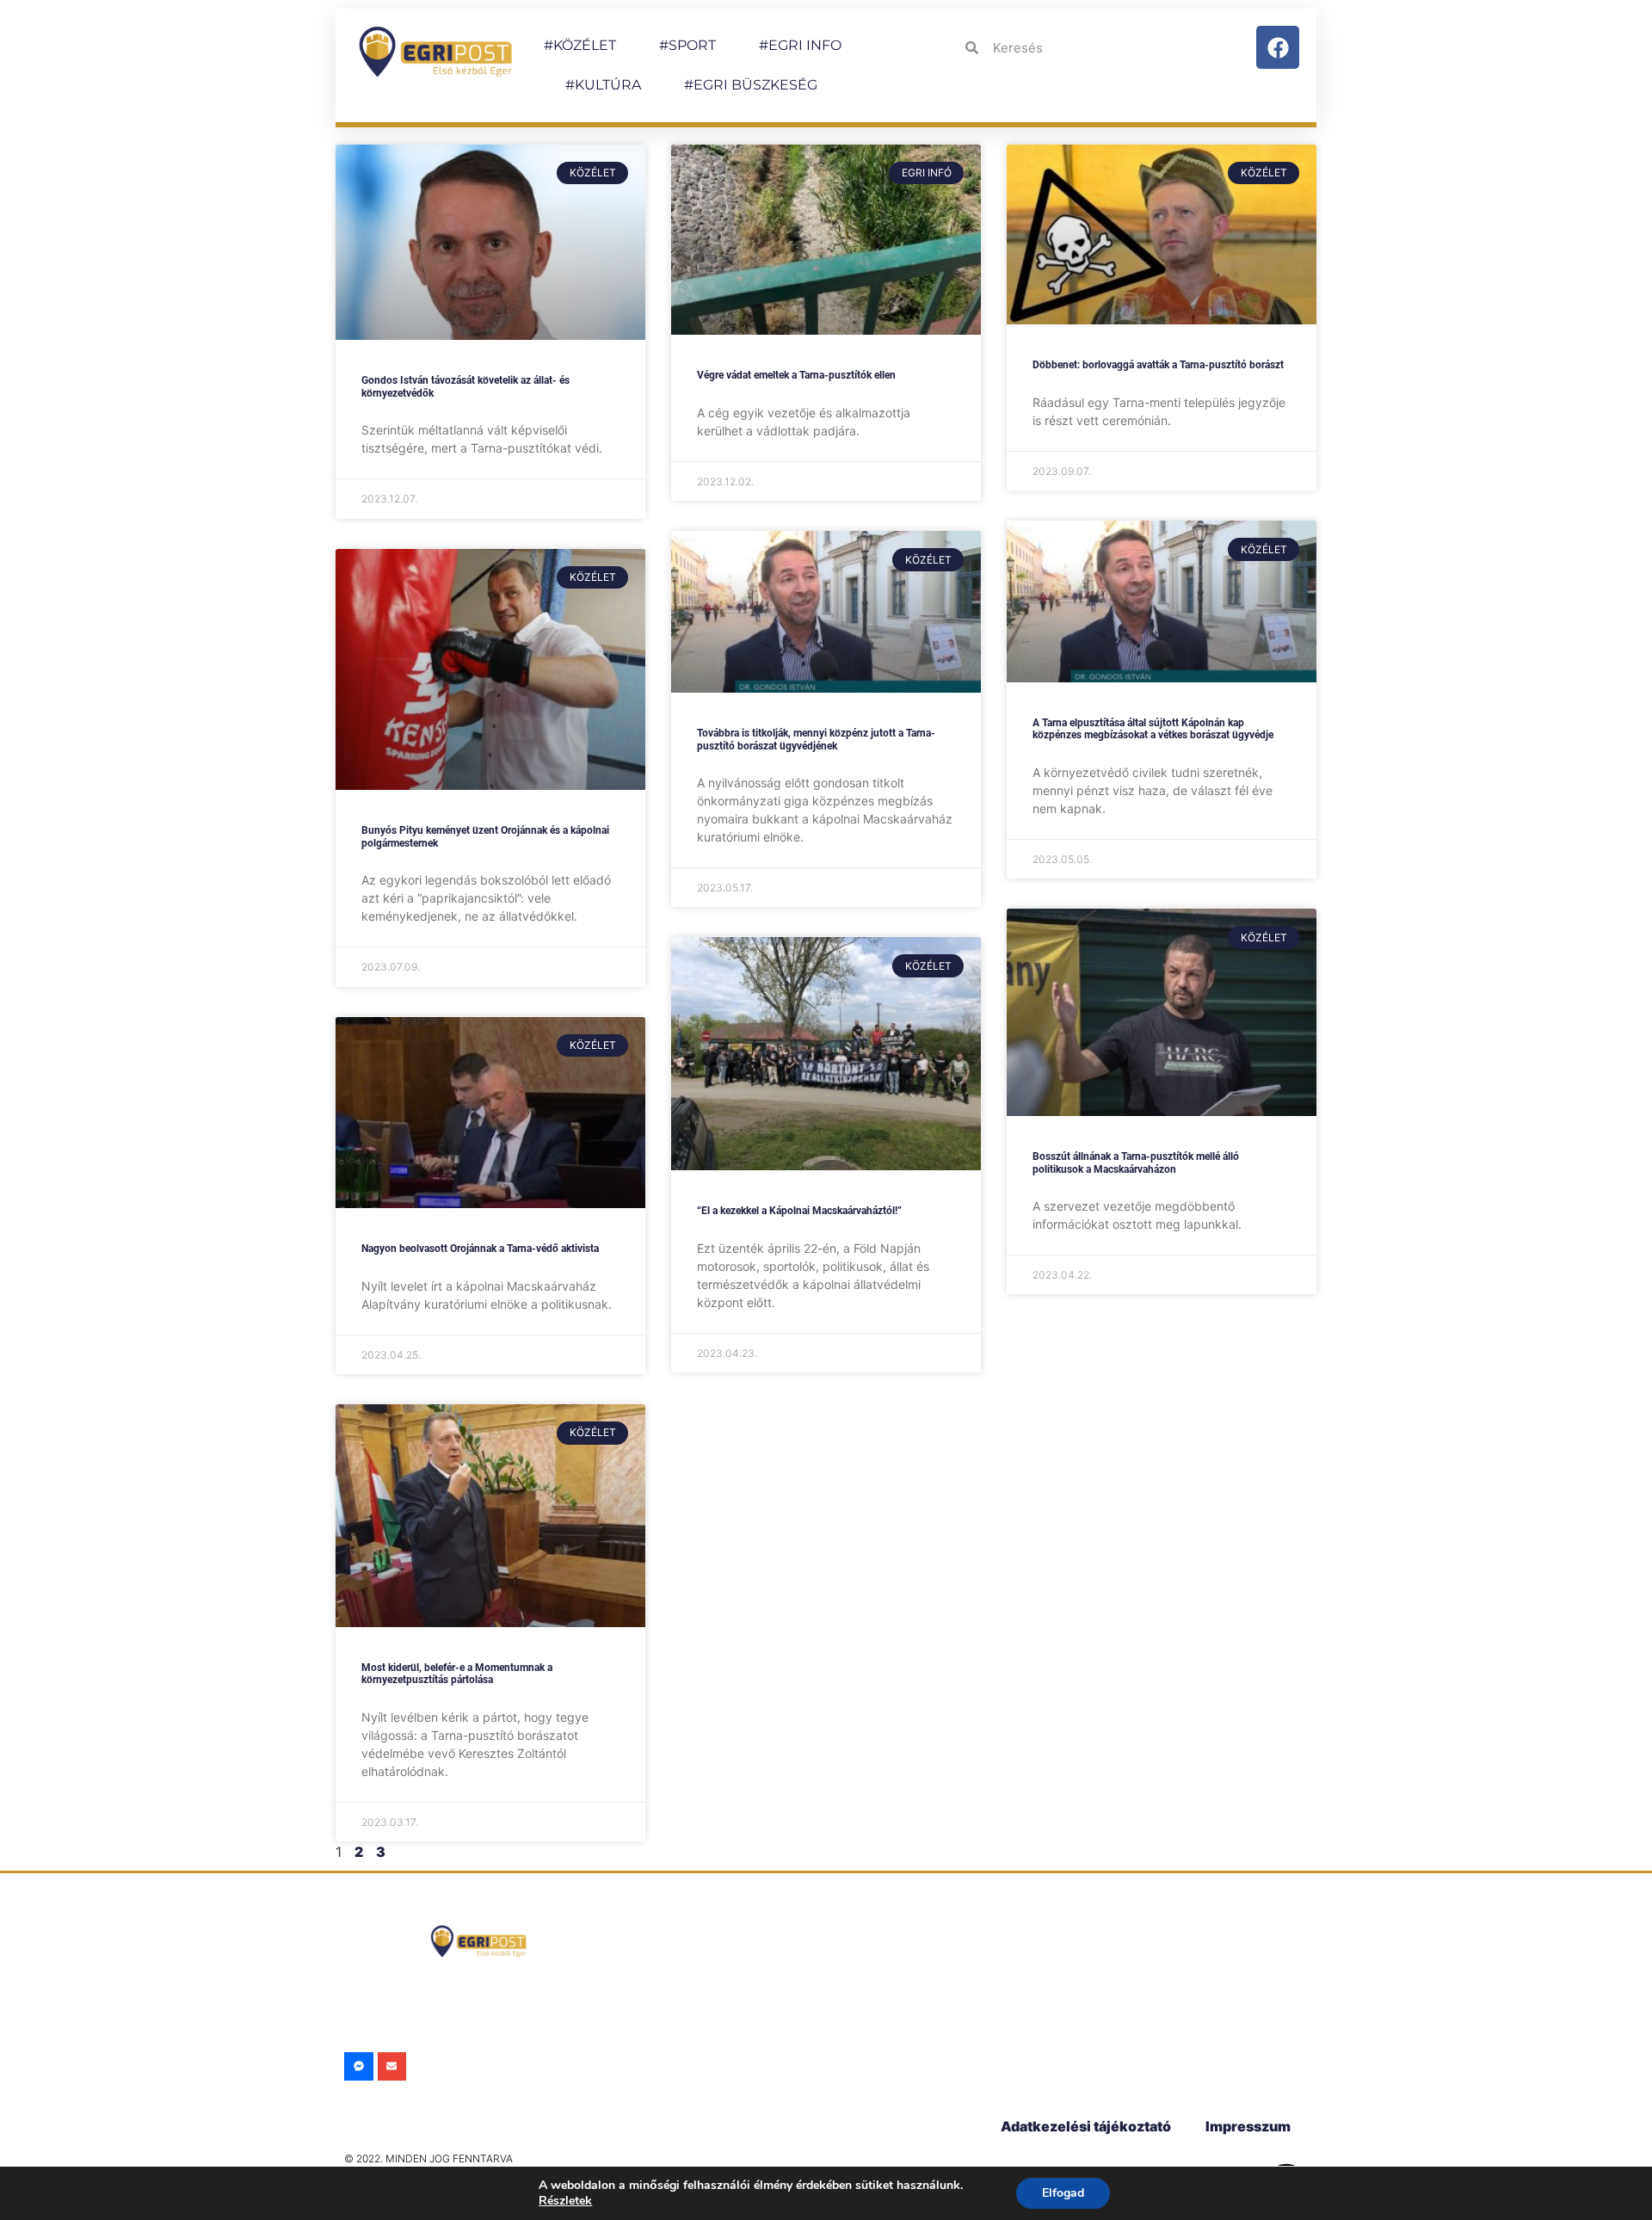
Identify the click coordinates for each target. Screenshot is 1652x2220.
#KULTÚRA (603, 85)
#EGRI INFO (800, 45)
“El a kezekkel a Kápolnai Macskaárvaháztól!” (799, 1211)
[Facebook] (1278, 47)
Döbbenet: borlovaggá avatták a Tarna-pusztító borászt (1158, 365)
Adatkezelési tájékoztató (1086, 2126)
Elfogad (1063, 2193)
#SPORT (687, 45)
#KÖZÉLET (580, 45)
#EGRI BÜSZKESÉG (751, 85)
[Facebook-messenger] (359, 2067)
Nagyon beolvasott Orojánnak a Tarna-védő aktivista (480, 1249)
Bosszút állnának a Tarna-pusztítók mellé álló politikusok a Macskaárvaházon (1136, 1162)
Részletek (565, 2201)
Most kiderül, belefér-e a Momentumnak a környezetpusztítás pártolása (457, 1674)
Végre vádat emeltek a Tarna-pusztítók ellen (796, 375)
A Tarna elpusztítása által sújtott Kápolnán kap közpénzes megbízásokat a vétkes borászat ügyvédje (1153, 729)
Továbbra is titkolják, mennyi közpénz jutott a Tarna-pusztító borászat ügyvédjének (816, 739)
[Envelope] (392, 2067)
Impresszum (1248, 2126)
